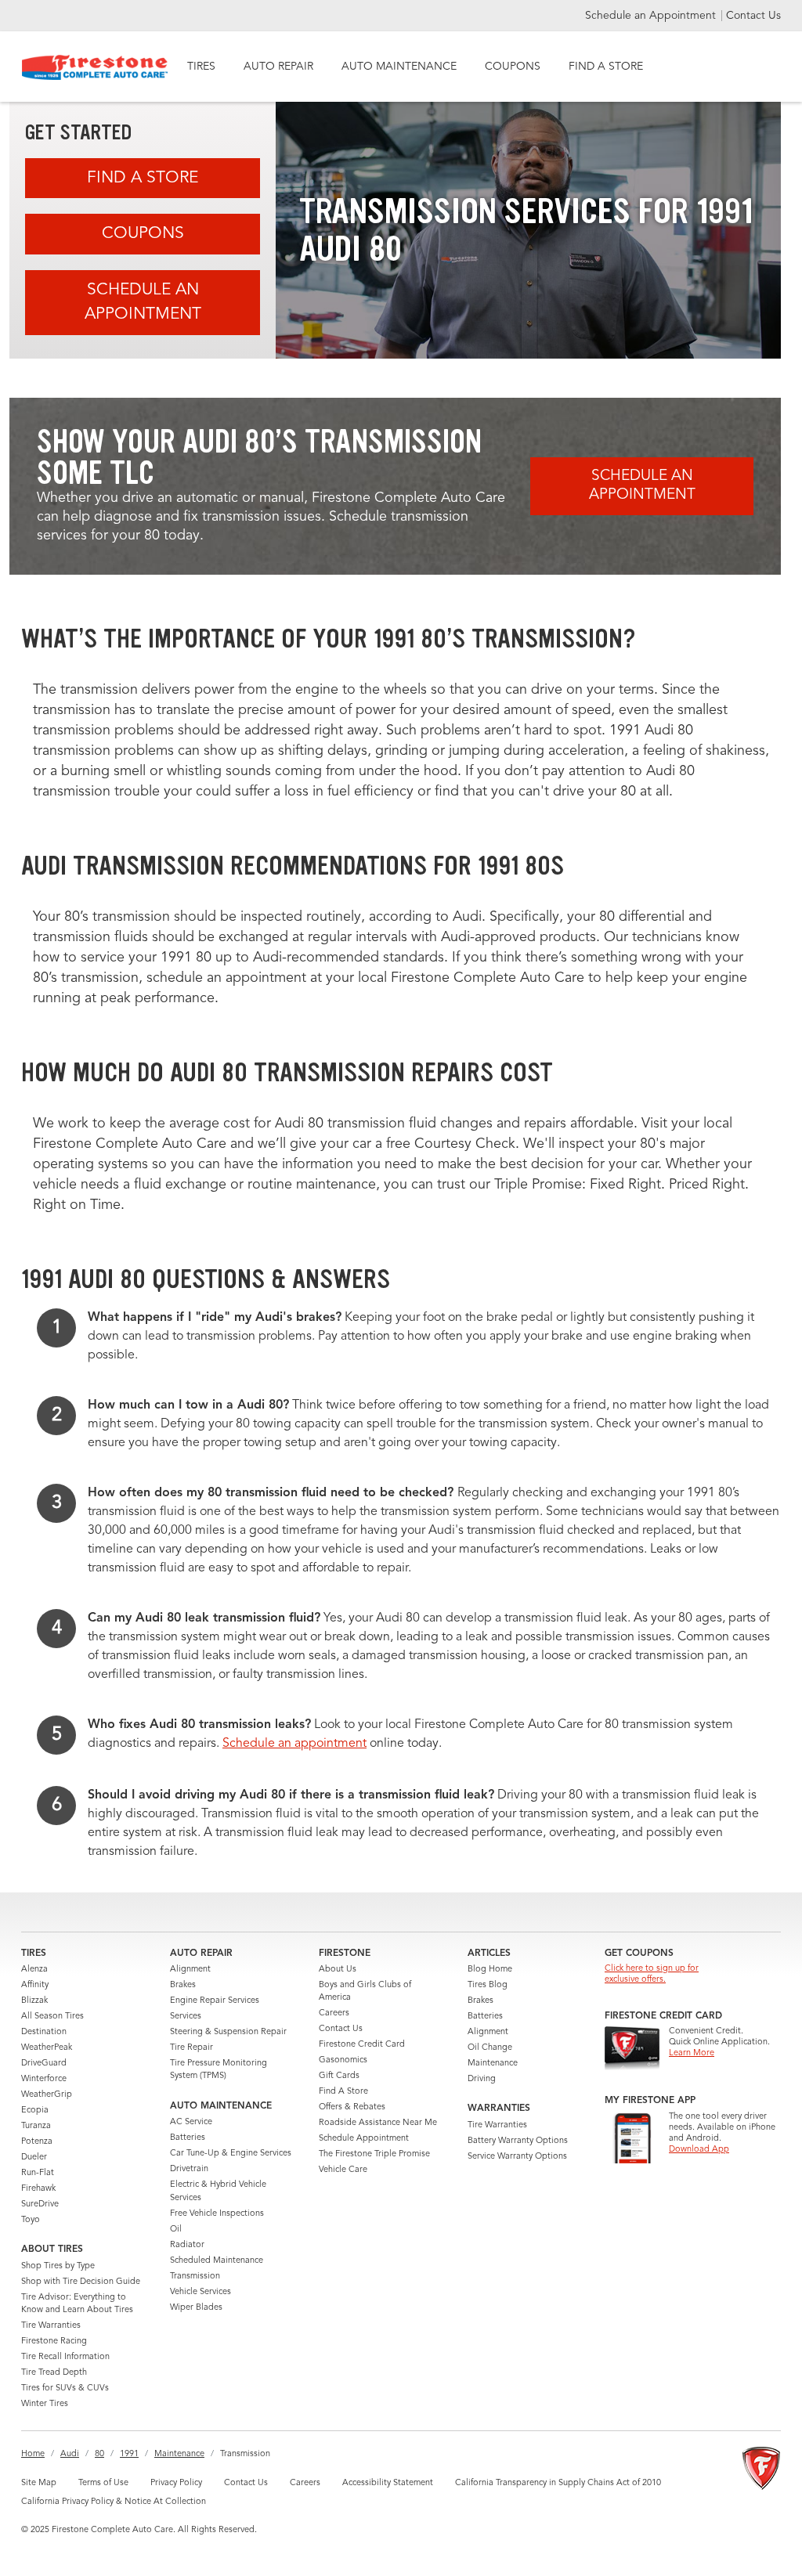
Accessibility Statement (388, 2483)
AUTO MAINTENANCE (399, 67)
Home (33, 2454)
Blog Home (490, 1970)
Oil (176, 2230)
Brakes (183, 1985)
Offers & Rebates (352, 2107)
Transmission (195, 2277)
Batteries (188, 2138)
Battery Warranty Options (518, 2141)
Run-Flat (38, 2173)
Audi (70, 2454)
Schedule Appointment (364, 2139)
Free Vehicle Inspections (217, 2214)
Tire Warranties (51, 2326)
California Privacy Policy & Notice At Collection (114, 2502)
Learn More (692, 2053)
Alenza (34, 1970)
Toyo (31, 2220)
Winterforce (44, 2079)
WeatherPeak (47, 2048)
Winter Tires (45, 2404)
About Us (338, 1970)
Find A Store (143, 178)
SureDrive (40, 2204)
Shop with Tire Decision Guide (81, 2282)
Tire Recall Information (65, 2357)
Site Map (39, 2483)
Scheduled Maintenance (217, 2261)
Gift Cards (339, 2076)
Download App (699, 2150)
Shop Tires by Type (58, 2266)
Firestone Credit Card (362, 2045)
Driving (482, 2079)
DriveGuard (44, 2064)
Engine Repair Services (215, 2001)
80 (99, 2454)
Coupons (143, 234)
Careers (334, 2013)
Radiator (187, 2245)
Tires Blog (488, 1985)
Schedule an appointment (294, 1744)
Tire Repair (191, 2048)
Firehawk (38, 2189)
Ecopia (35, 2111)
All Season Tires (52, 2017)
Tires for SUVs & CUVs (65, 2388)
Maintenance (493, 2064)
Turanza (36, 2126)
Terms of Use (103, 2483)
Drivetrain (189, 2169)
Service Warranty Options (517, 2157)
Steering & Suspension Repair (228, 2032)
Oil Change (490, 2048)
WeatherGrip (47, 2095)
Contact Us (753, 16)
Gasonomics (343, 2060)
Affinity (35, 1985)
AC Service (191, 2122)
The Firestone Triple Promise (374, 2154)
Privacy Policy (176, 2483)
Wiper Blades (196, 2308)
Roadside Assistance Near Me (378, 2123)
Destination (44, 2032)
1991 (129, 2454)
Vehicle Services (200, 2292)
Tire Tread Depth (54, 2373)
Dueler (34, 2157)
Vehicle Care (343, 2170)
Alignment (190, 1970)
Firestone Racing (54, 2341)
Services (186, 2017)
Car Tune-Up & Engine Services (231, 2154)
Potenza (37, 2142)
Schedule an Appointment (652, 16)
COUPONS (513, 67)
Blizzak (34, 2001)
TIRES (201, 67)
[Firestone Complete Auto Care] (95, 67)
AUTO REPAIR (278, 67)
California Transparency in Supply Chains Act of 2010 (558, 2483)
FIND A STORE (606, 67)
